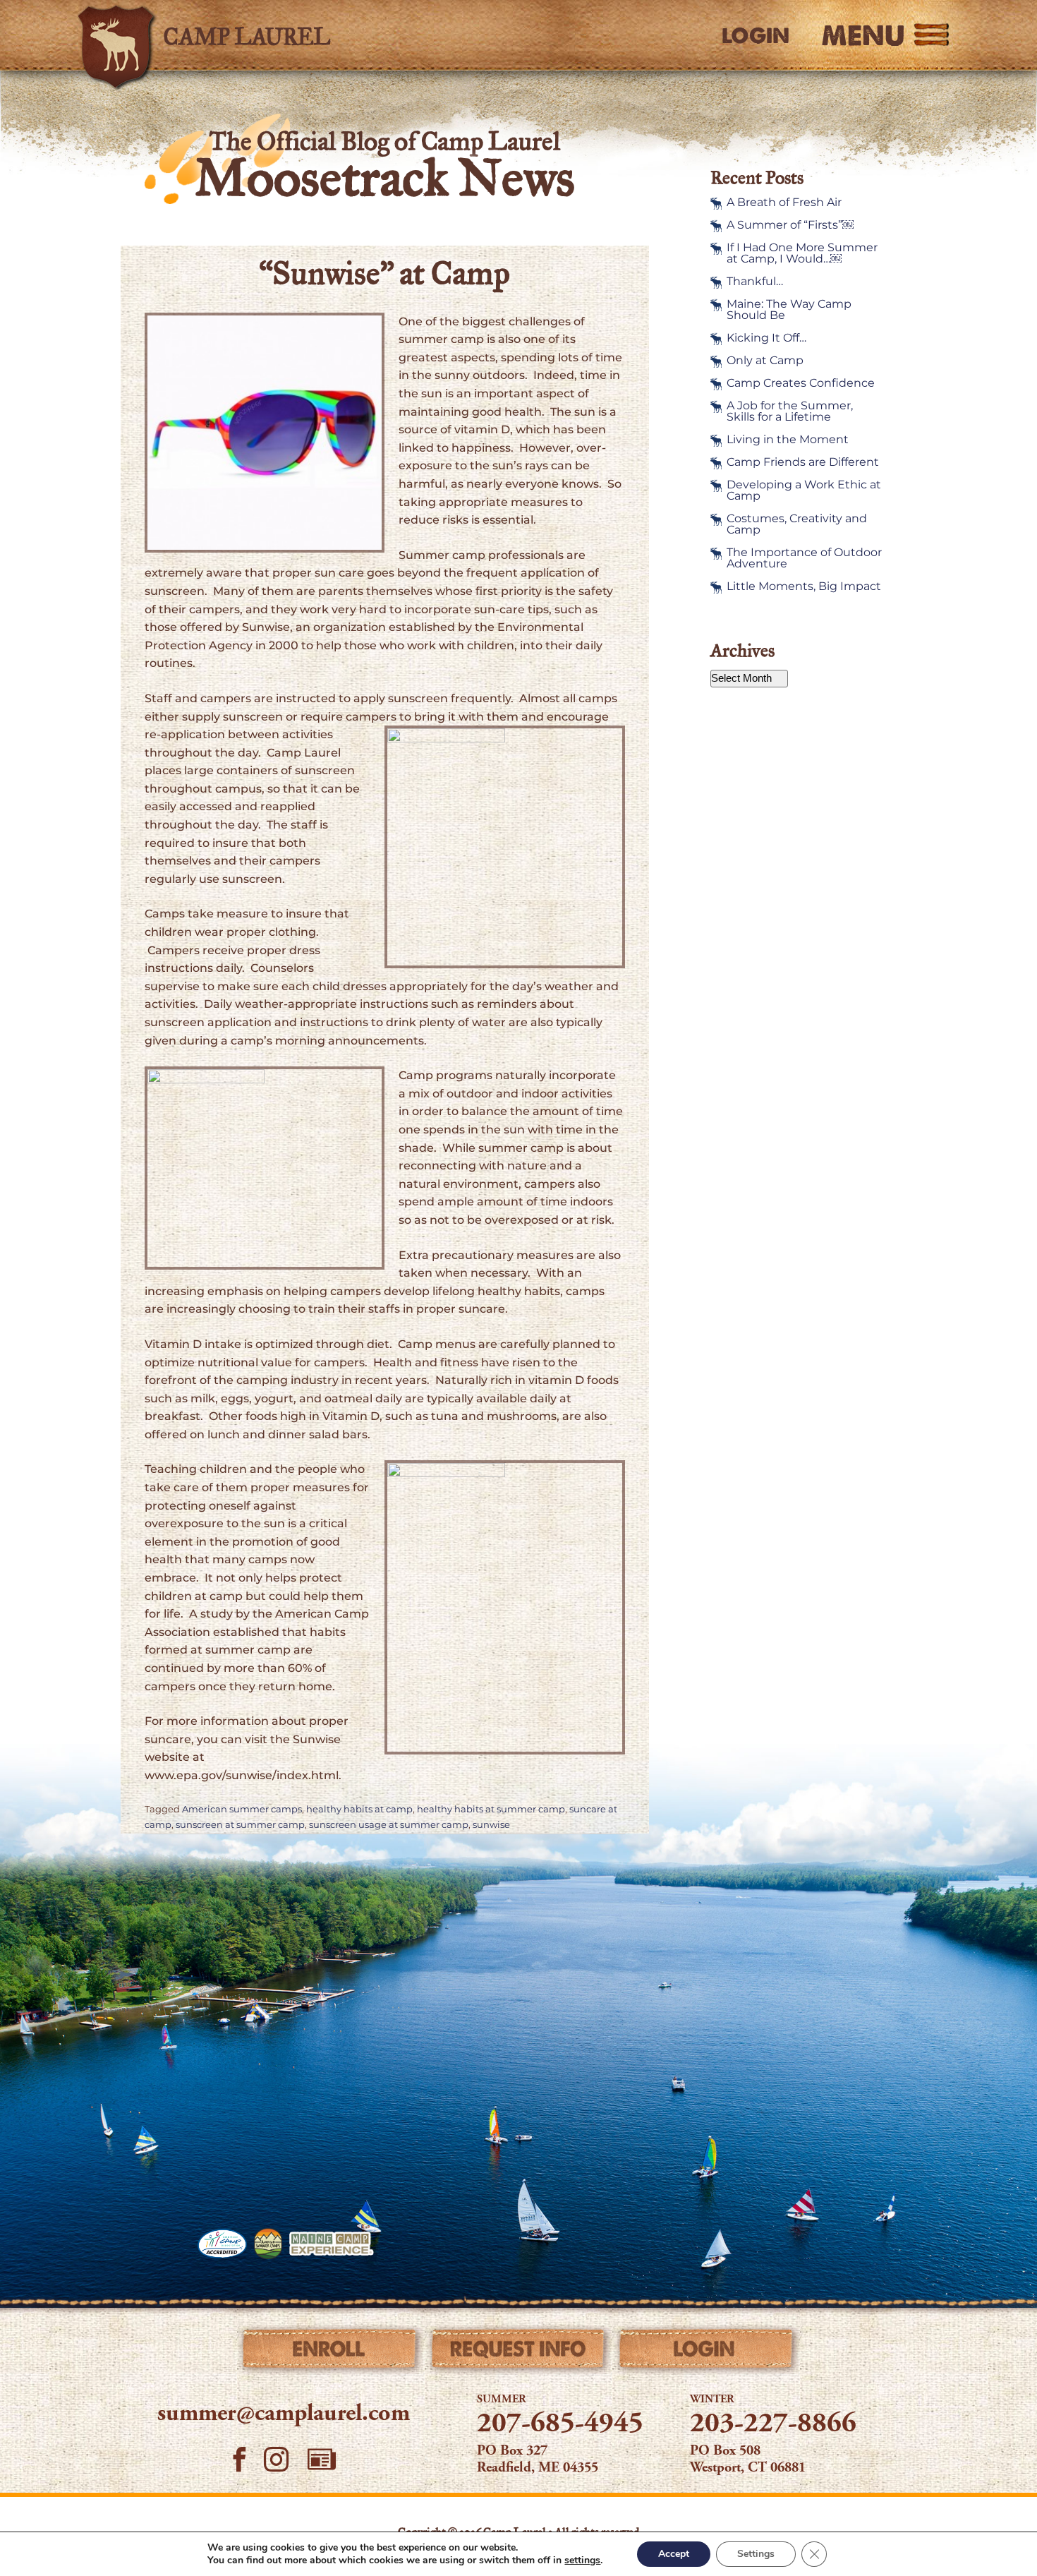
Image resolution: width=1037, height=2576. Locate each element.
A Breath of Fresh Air (784, 203)
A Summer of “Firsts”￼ (790, 225)
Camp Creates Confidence (801, 383)
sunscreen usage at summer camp (389, 1825)
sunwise (491, 1825)
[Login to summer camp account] (707, 2352)
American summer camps (242, 1809)
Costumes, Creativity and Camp (797, 524)
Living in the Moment (788, 440)
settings (582, 2560)
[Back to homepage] (276, 35)
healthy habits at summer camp (491, 1809)
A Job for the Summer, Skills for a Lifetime (790, 411)
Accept (674, 2554)
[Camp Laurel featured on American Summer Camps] (268, 2244)
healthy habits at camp (359, 1809)
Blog (322, 2459)
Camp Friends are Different (803, 462)
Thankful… (755, 282)
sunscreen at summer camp (240, 1825)
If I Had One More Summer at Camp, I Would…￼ (802, 253)
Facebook (239, 2459)
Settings (756, 2554)
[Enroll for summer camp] (330, 2352)
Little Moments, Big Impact (804, 586)
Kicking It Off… (766, 338)
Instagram (277, 2459)
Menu (863, 35)
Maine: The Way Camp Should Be (789, 310)
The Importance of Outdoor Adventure (804, 558)
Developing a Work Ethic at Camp (804, 490)
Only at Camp (765, 361)
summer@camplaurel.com (284, 2414)
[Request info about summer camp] (519, 2352)
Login (756, 36)
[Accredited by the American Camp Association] (222, 2244)
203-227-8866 (773, 2425)
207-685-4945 (560, 2425)
